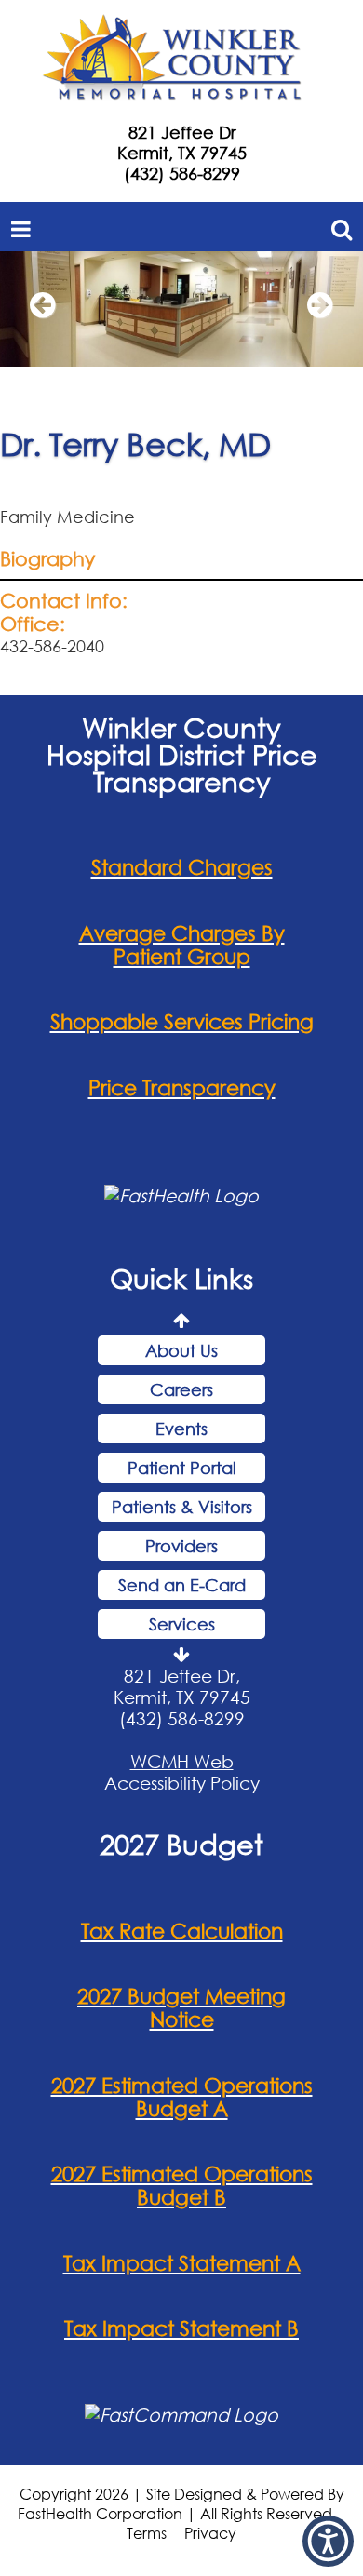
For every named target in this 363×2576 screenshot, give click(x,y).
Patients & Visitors (182, 1507)
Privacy (210, 2533)
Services (182, 1624)
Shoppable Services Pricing (182, 1021)
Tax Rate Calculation (182, 1931)
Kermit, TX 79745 (182, 153)
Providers (181, 1546)
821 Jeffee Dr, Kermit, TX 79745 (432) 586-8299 (182, 1697)
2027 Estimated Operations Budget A (182, 2097)
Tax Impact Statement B (181, 2328)
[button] (42, 314)
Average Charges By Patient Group (182, 945)
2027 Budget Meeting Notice (181, 2007)
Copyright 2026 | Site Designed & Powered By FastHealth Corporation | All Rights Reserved (181, 2503)
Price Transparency (182, 1087)
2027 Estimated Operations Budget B (182, 2185)
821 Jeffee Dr (182, 132)
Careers (181, 1389)
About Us (181, 1350)
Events (181, 1429)
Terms (147, 2533)
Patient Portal (182, 1468)
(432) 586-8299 (182, 173)
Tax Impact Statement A (182, 2263)
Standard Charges (182, 867)
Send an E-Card (182, 1585)
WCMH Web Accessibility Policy (182, 1772)
